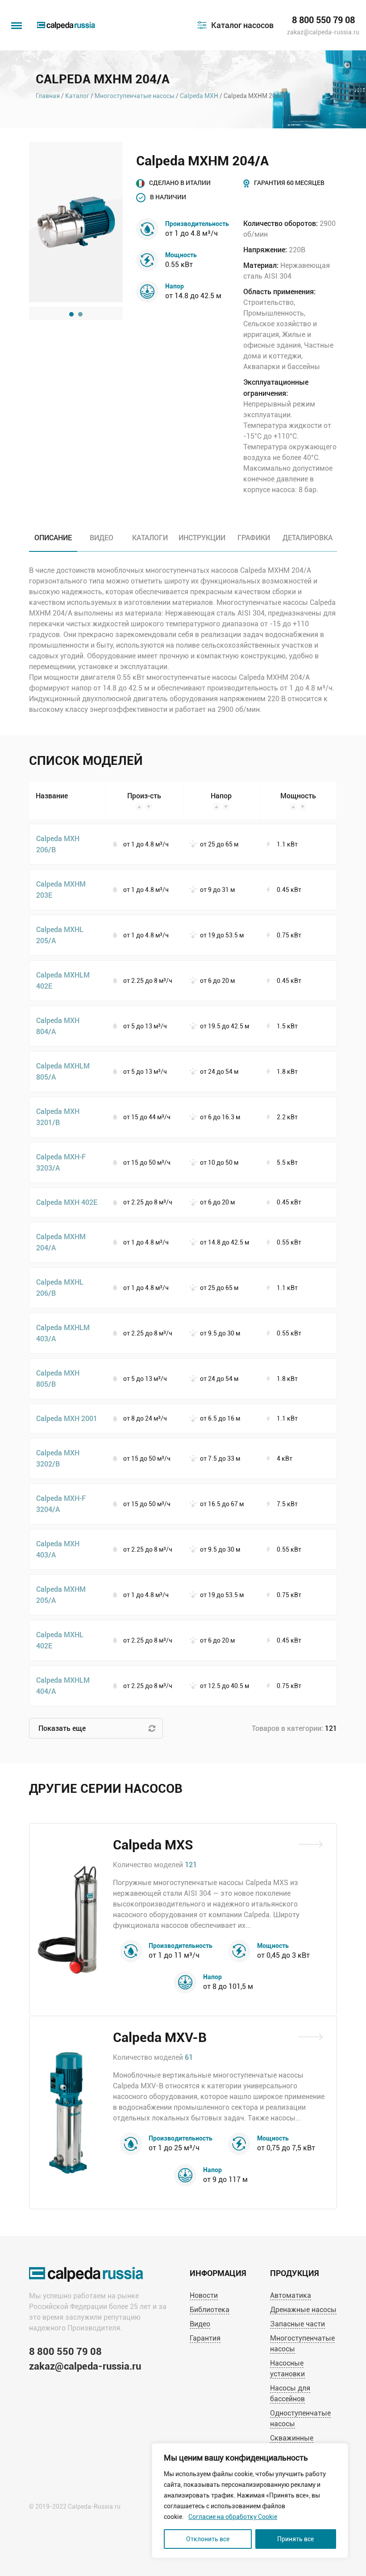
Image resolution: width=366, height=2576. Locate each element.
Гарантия (205, 2338)
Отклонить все (208, 2539)
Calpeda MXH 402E (67, 1202)
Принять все (295, 2539)
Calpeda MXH (199, 96)
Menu (16, 21)
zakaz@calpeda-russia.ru (323, 32)
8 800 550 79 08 (323, 20)
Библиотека (210, 2310)
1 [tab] (71, 314)
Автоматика (291, 2295)
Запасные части (297, 2324)
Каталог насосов (242, 25)
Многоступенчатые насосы (135, 96)
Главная (48, 96)
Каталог (77, 96)
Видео (200, 2324)
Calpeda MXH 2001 (67, 1418)
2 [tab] (80, 314)
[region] (250, 2501)
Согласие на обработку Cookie (233, 2517)
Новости (204, 2295)
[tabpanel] (76, 222)
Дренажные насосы (303, 2310)
